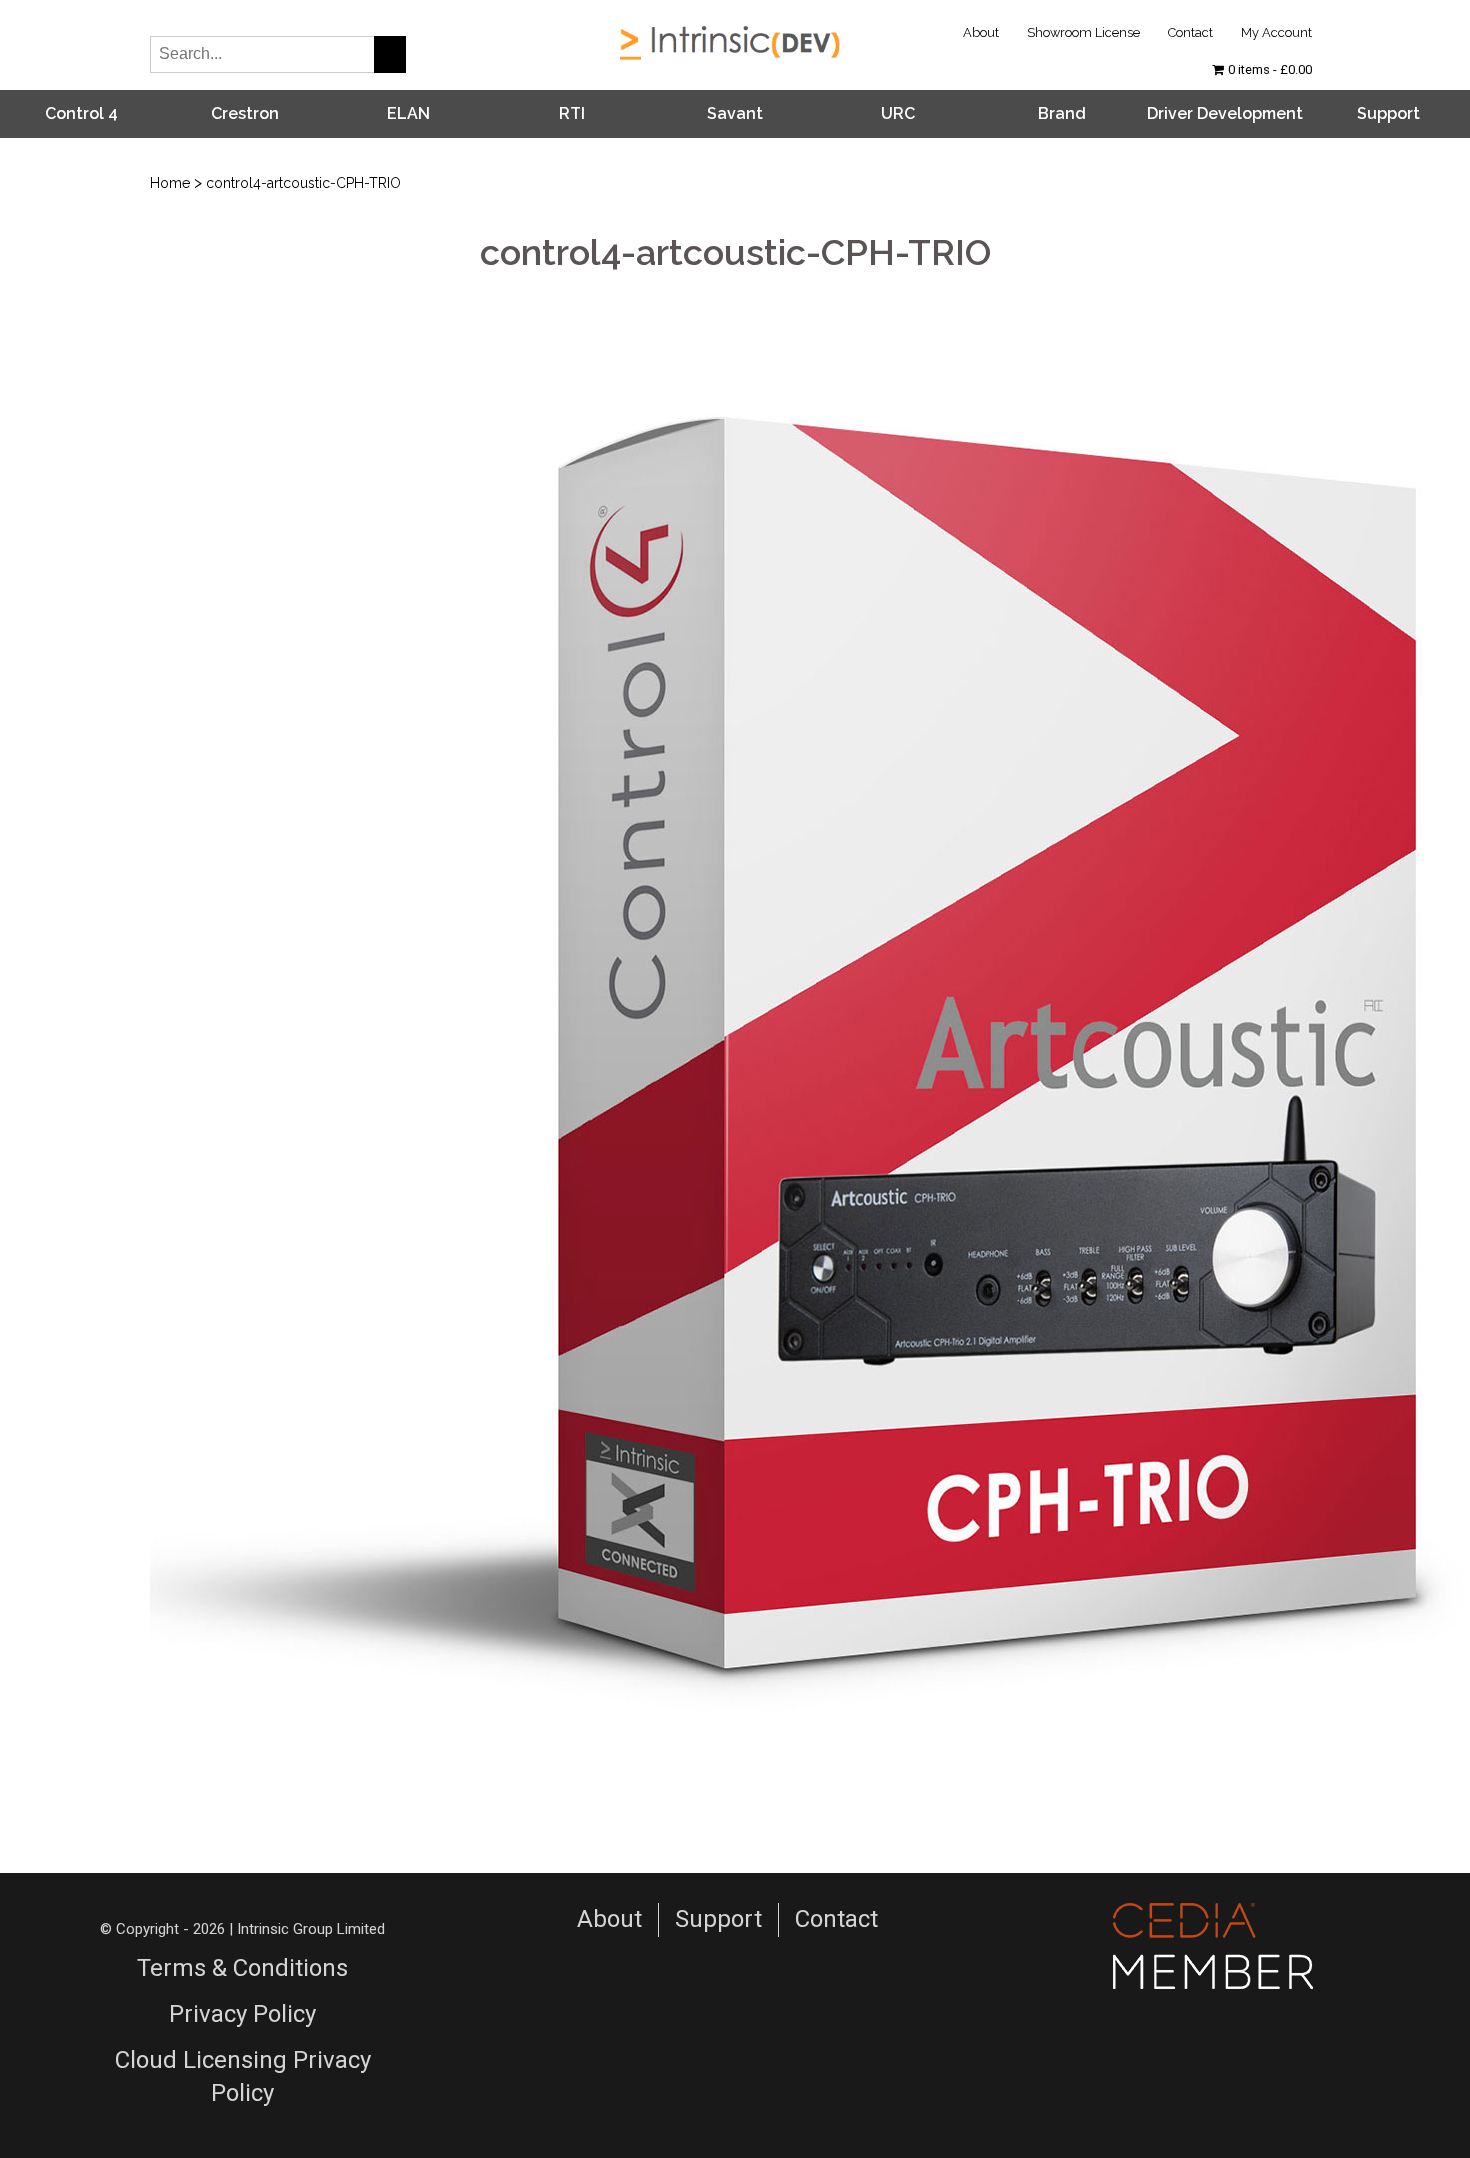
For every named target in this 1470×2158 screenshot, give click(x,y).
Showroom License (1083, 32)
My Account (1276, 32)
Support (1388, 113)
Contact (1190, 32)
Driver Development (1225, 113)
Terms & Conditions (242, 1968)
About (981, 32)
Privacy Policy (242, 2014)
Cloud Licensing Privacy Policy (243, 2077)
